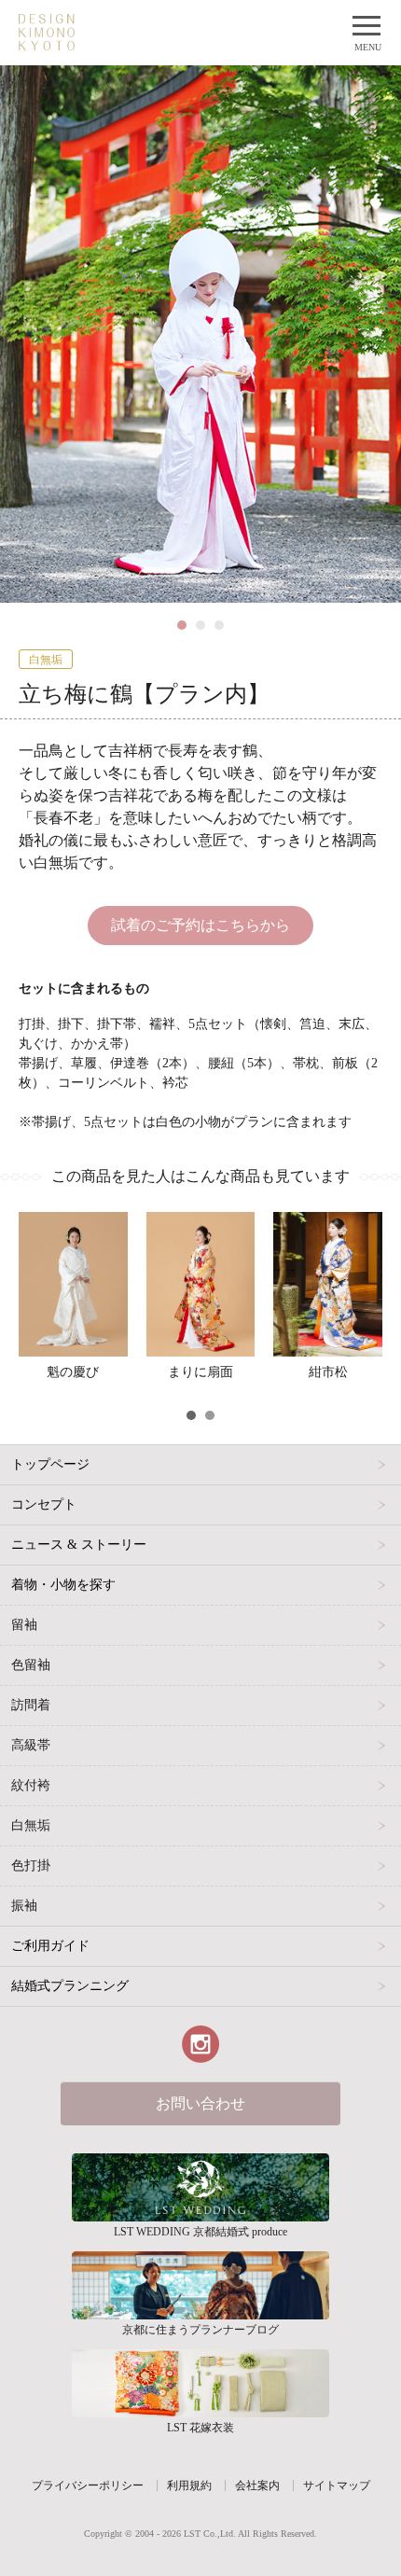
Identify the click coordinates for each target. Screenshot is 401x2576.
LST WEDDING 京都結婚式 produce (200, 2187)
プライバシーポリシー (88, 2485)
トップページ (50, 1464)
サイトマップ (337, 2485)
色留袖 (31, 1665)
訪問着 (31, 1705)
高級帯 (31, 1745)
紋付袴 (31, 1785)
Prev (24, 620)
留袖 (24, 1625)
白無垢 (31, 1825)
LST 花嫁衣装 (200, 2383)
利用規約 (189, 2485)
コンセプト (44, 1504)
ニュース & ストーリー (79, 1545)
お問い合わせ (200, 2103)
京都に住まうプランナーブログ (200, 2285)
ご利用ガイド (50, 1946)
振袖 (24, 1906)
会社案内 (257, 2485)
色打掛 (31, 1866)
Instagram (200, 2044)
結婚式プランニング (70, 1986)
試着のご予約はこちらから (200, 925)
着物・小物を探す (63, 1585)
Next (377, 620)
